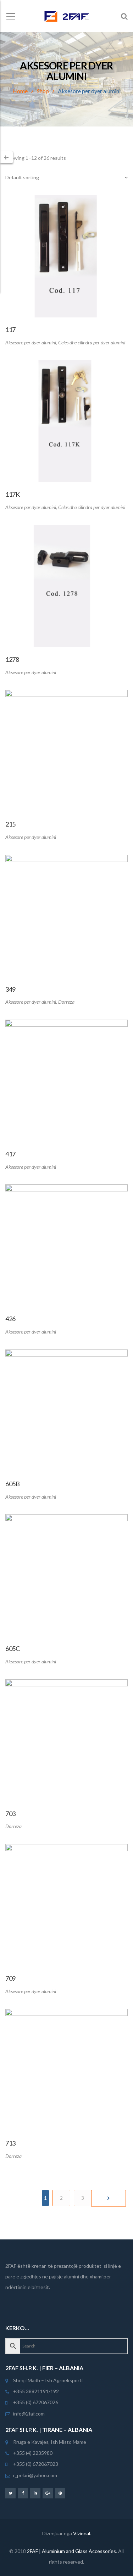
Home (20, 91)
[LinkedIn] (35, 2493)
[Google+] (48, 2493)
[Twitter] (10, 2493)
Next (109, 2198)
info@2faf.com (29, 2414)
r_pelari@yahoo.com (35, 2475)
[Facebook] (23, 2493)
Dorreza (66, 1002)
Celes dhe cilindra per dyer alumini (92, 342)
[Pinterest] (60, 2493)
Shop (43, 91)
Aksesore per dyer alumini (31, 342)
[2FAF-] (66, 16)
